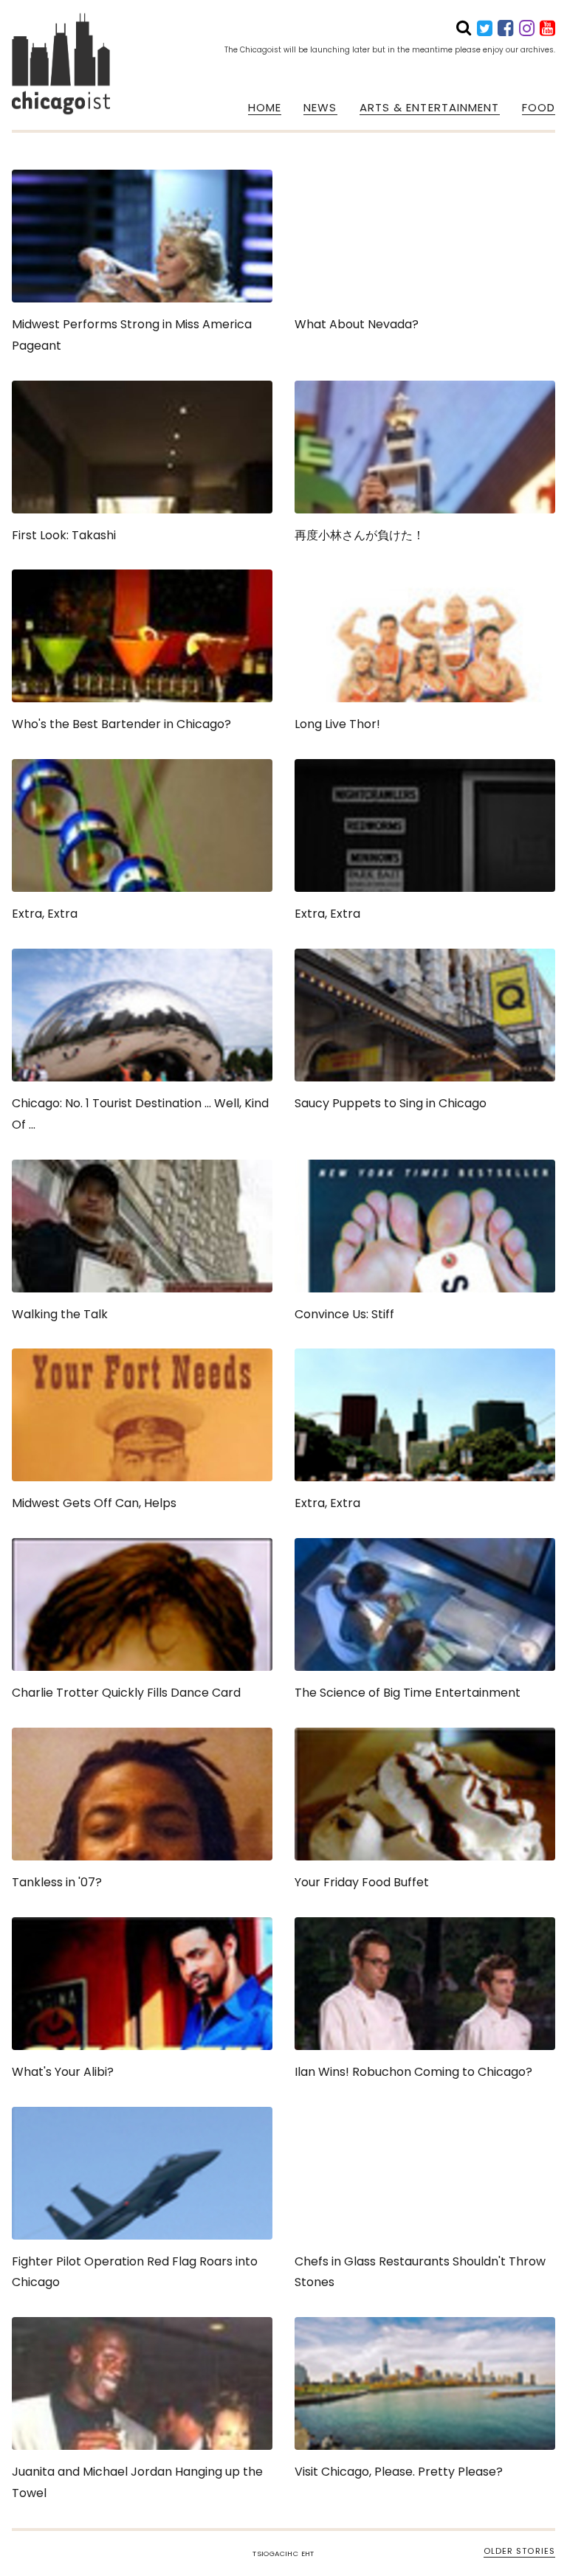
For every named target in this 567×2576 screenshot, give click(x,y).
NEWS (320, 108)
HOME (265, 108)
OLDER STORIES (519, 2551)
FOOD (539, 108)
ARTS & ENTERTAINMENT (430, 108)
